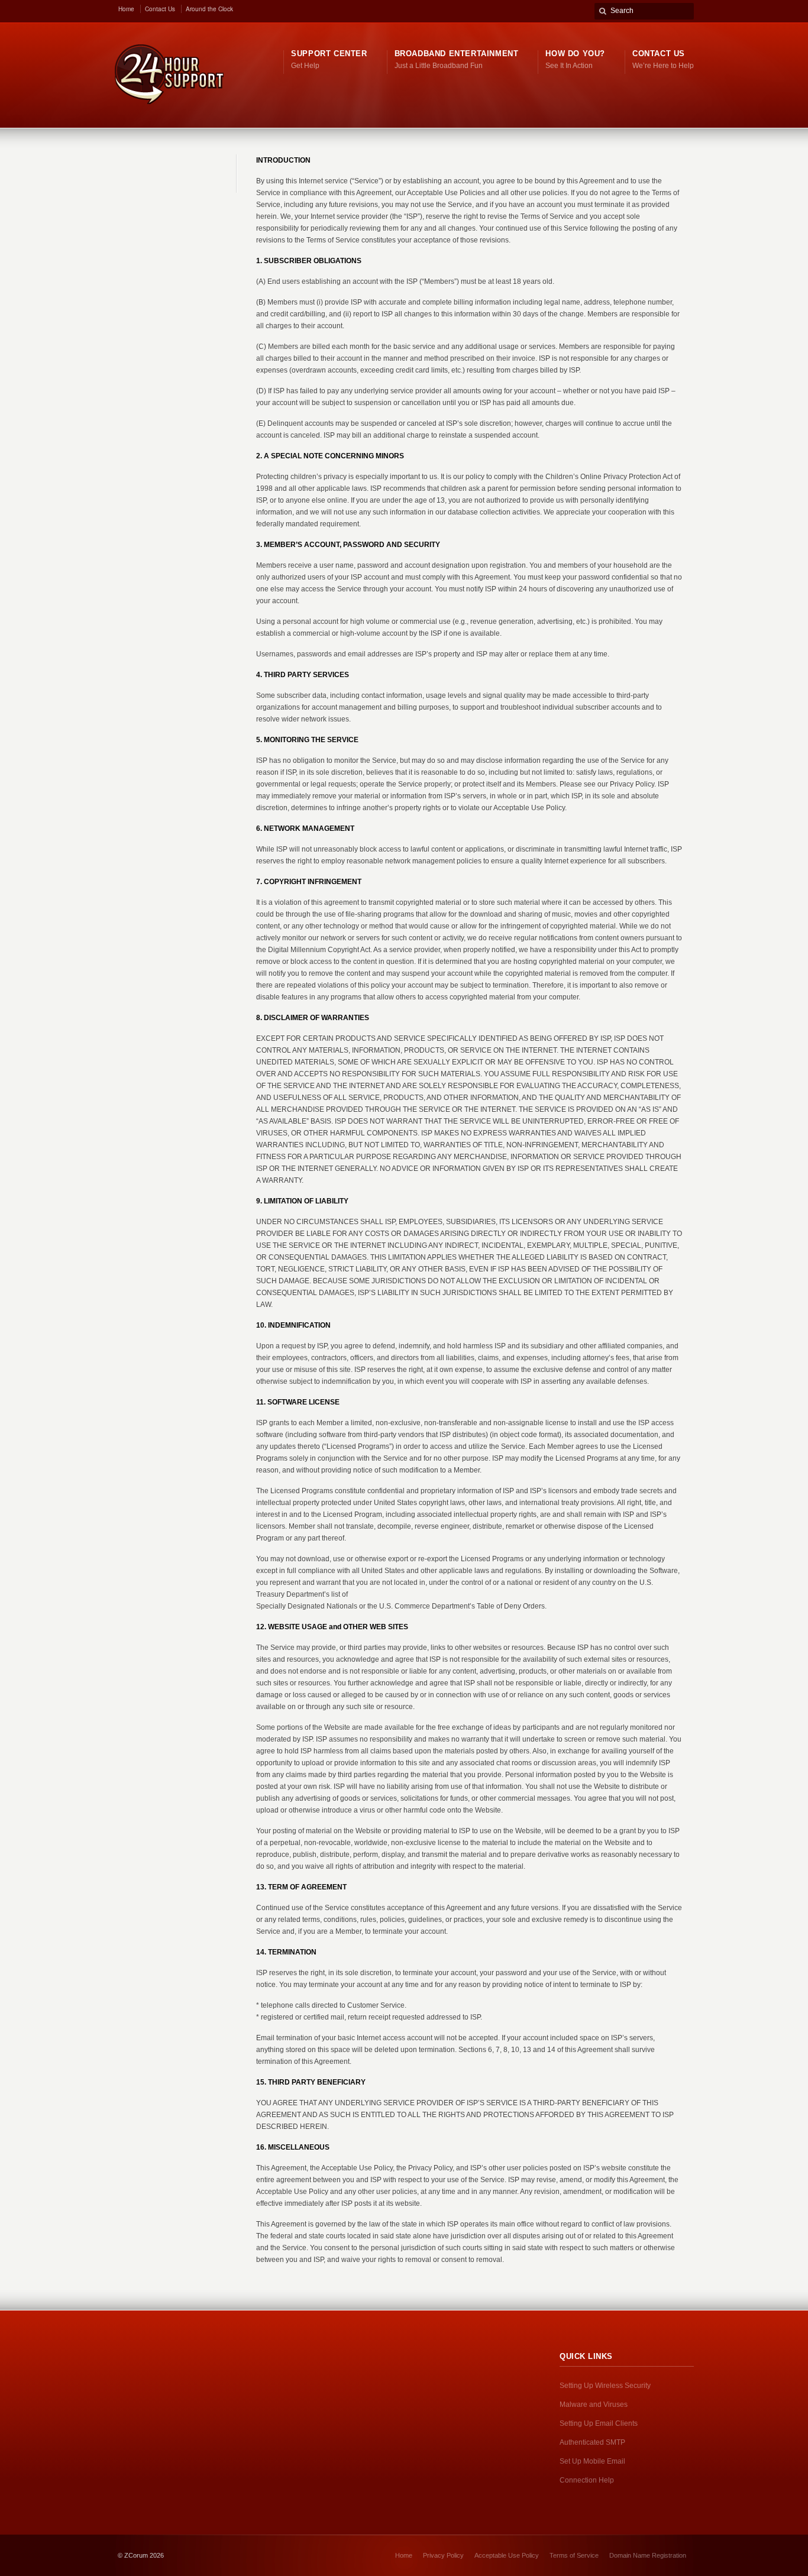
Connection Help (587, 2480)
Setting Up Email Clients (599, 2423)
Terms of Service (574, 2555)
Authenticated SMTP (592, 2442)
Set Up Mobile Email (592, 2461)
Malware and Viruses (594, 2405)
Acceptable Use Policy (507, 2555)
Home (126, 9)
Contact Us (160, 9)
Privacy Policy (443, 2555)
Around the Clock (209, 9)
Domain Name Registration (648, 2555)
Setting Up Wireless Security (605, 2386)
